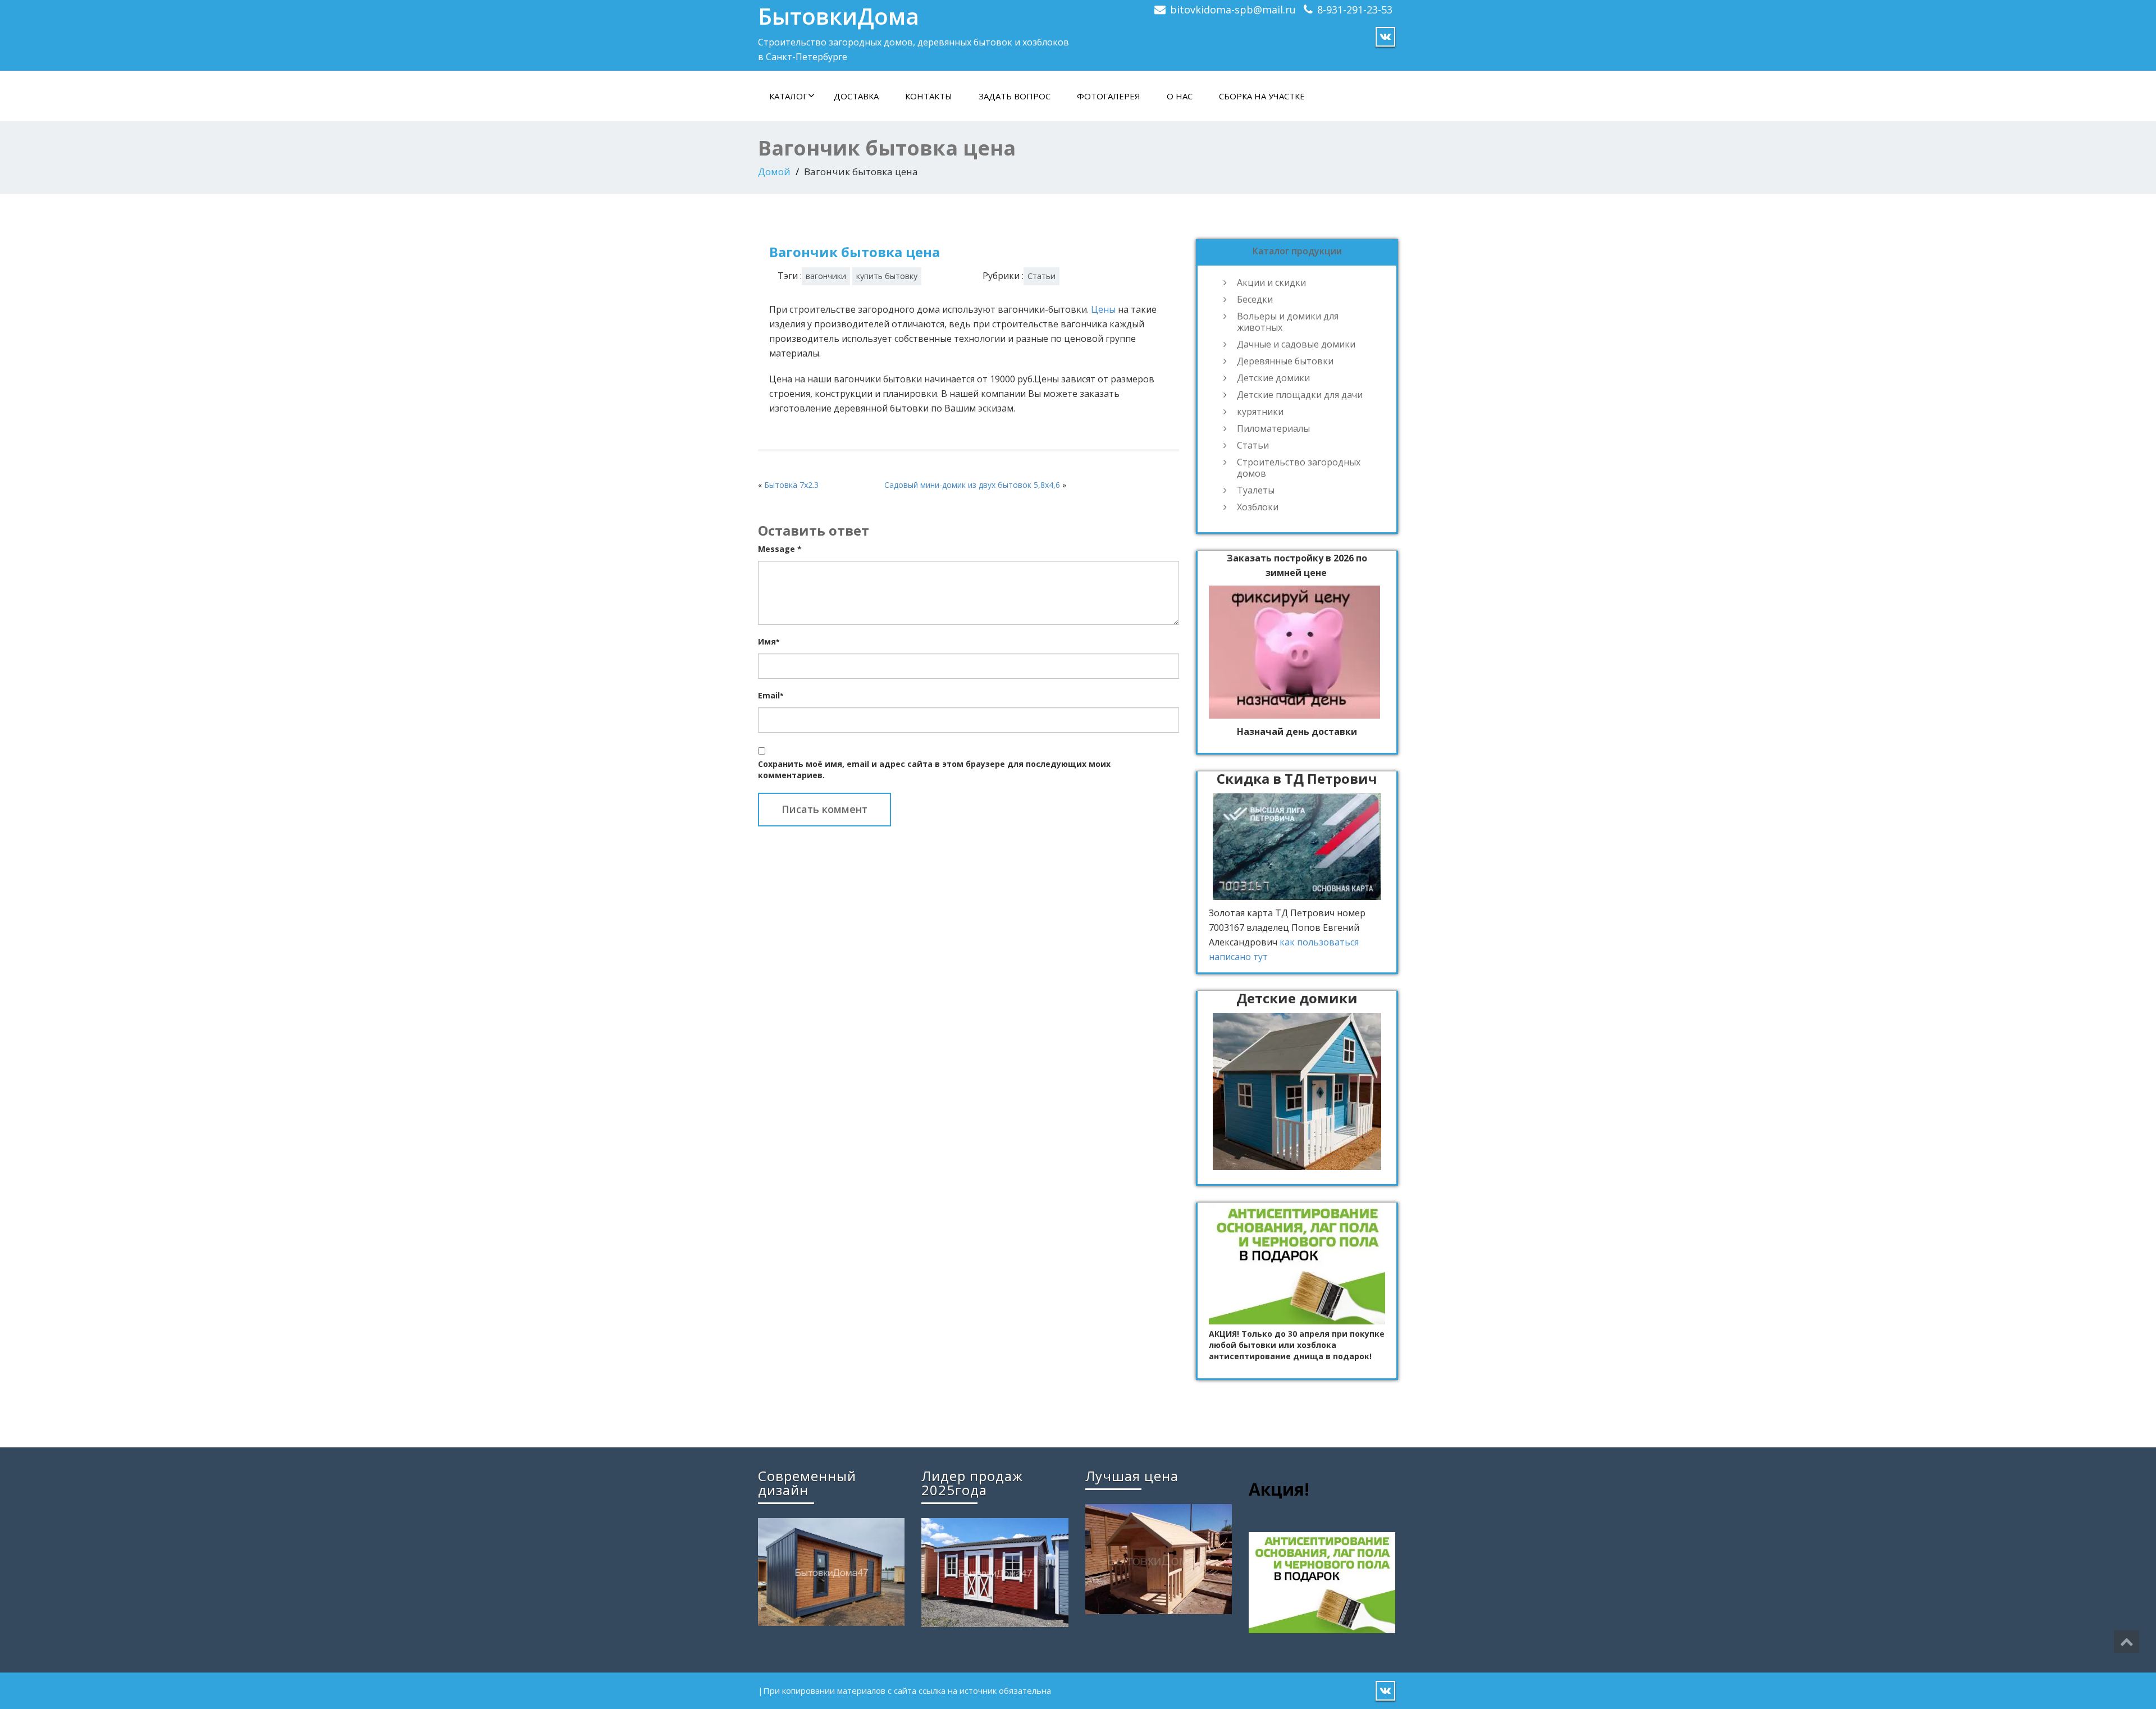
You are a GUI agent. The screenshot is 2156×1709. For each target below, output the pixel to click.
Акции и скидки (1271, 282)
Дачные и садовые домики (1296, 344)
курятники (1260, 412)
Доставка (856, 96)
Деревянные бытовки (1285, 361)
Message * (780, 549)
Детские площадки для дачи (1300, 395)
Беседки (1255, 299)
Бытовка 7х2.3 (791, 485)
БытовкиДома (839, 16)
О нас (1180, 96)
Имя (769, 641)
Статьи (1042, 276)
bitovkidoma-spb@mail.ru (1233, 10)
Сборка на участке (1262, 96)
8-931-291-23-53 (1355, 10)
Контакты (929, 96)
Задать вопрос (1015, 96)
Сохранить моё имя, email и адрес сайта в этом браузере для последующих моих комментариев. (934, 769)
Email (771, 695)
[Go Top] (2127, 1642)
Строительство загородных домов (1299, 468)
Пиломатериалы (1273, 428)
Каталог (788, 96)
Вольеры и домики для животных (1288, 322)
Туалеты (1256, 490)
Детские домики (1273, 378)
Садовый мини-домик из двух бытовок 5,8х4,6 (972, 485)
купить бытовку (887, 276)
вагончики (826, 276)
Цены (1103, 309)
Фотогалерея (1109, 96)
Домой (774, 172)
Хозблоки (1258, 507)
